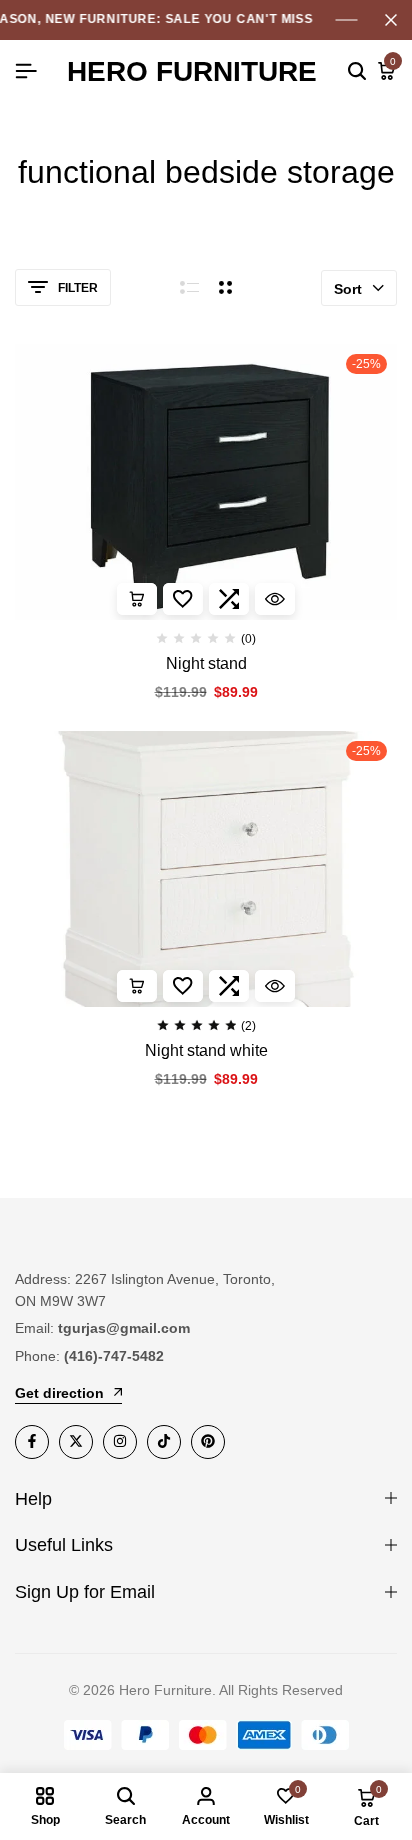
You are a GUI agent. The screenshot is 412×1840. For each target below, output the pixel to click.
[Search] (357, 72)
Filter (78, 288)
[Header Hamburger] (26, 71)
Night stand (206, 663)
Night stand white (206, 1050)
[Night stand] (206, 482)
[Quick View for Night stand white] (275, 986)
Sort (348, 289)
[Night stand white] (206, 869)
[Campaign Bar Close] (391, 20)
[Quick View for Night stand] (275, 599)
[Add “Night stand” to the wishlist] (183, 599)
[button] (137, 599)
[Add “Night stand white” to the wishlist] (183, 986)
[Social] (32, 1442)
